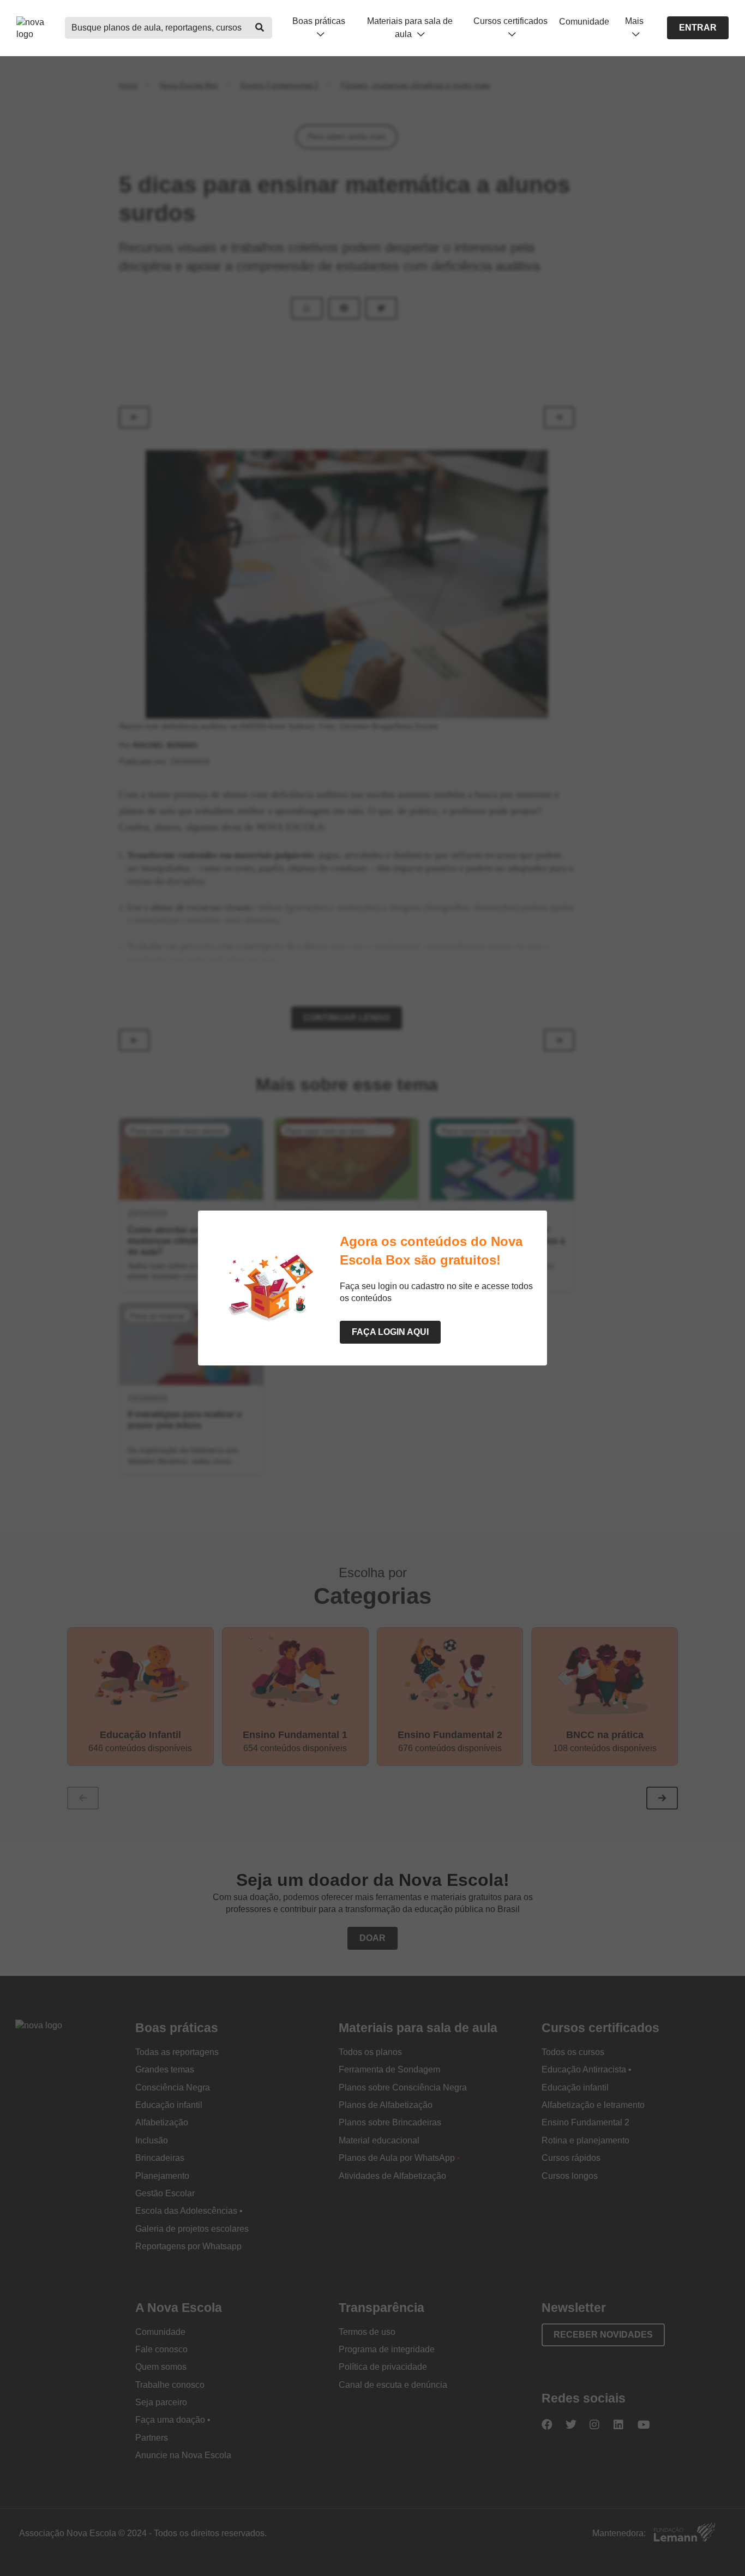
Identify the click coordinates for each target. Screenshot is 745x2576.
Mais (634, 21)
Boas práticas (319, 21)
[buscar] (260, 28)
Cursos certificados (510, 21)
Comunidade (584, 22)
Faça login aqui (390, 1332)
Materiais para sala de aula (410, 27)
